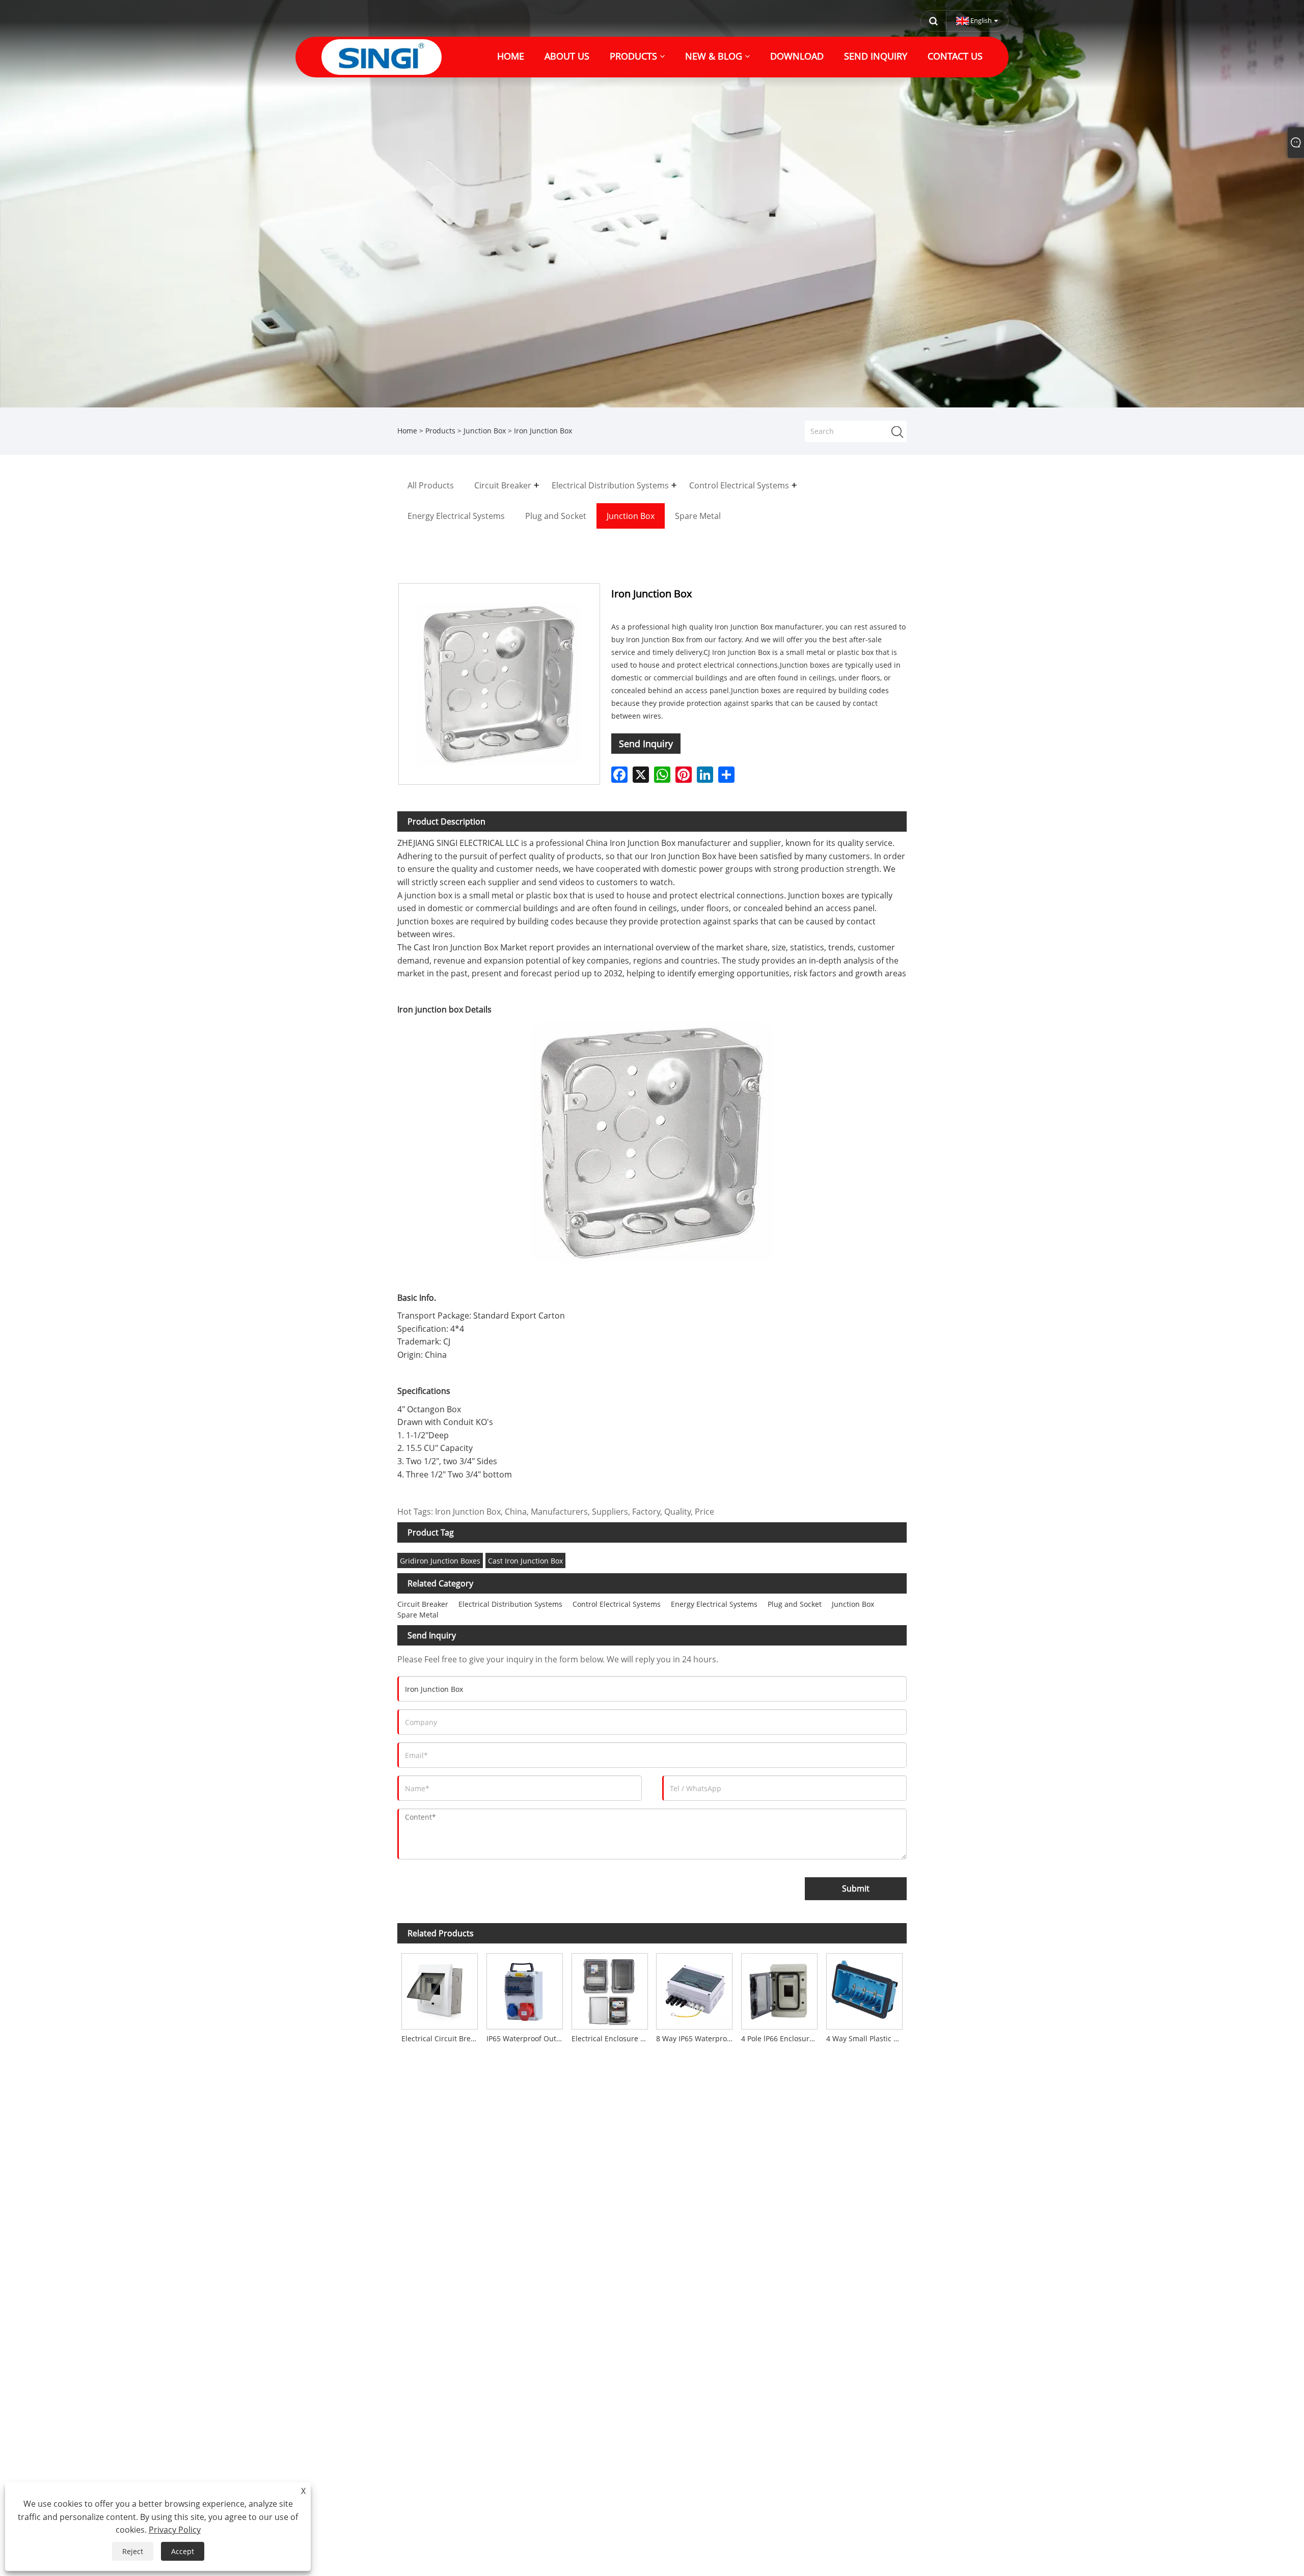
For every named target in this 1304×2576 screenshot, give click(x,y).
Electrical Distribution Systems (510, 1604)
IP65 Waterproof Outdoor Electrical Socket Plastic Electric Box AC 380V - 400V (527, 2038)
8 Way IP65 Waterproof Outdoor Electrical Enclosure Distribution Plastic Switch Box (696, 2038)
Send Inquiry (646, 744)
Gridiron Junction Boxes (440, 1561)
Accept (183, 2551)
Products (440, 431)
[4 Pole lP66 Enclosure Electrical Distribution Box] (780, 1989)
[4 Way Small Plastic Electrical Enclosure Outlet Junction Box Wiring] (864, 1989)
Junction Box (485, 431)
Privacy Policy (175, 2530)
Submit (856, 1888)
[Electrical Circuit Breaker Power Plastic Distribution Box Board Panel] (440, 1989)
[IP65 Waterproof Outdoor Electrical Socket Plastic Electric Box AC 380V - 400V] (525, 1989)
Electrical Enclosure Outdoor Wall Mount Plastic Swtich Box (612, 2038)
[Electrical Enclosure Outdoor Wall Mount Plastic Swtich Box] (609, 1989)
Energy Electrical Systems (714, 1604)
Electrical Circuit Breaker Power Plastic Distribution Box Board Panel (442, 2038)
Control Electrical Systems (617, 1604)
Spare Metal (418, 1615)
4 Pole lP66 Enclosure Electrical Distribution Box (781, 2038)
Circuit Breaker (423, 1604)
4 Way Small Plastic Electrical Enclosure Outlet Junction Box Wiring (866, 2038)
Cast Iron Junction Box (525, 1561)
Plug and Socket (795, 1604)
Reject (133, 2551)
